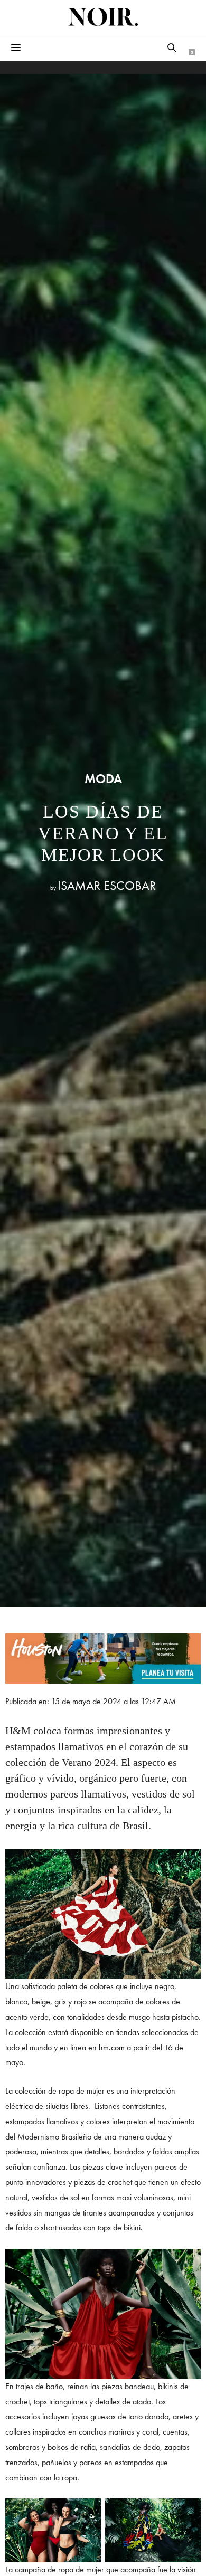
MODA (103, 779)
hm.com (112, 2047)
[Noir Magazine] (103, 17)
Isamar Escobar (107, 885)
